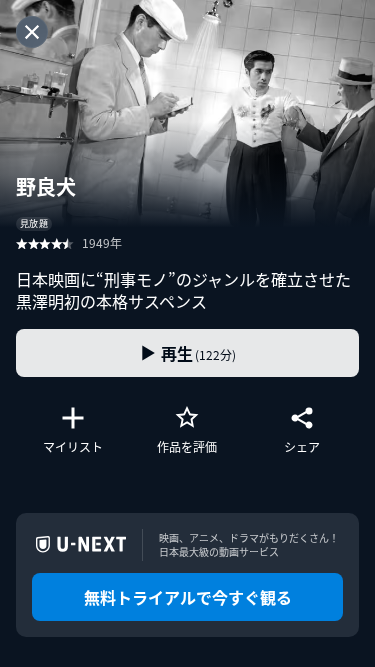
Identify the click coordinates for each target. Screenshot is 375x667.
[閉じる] (32, 32)
